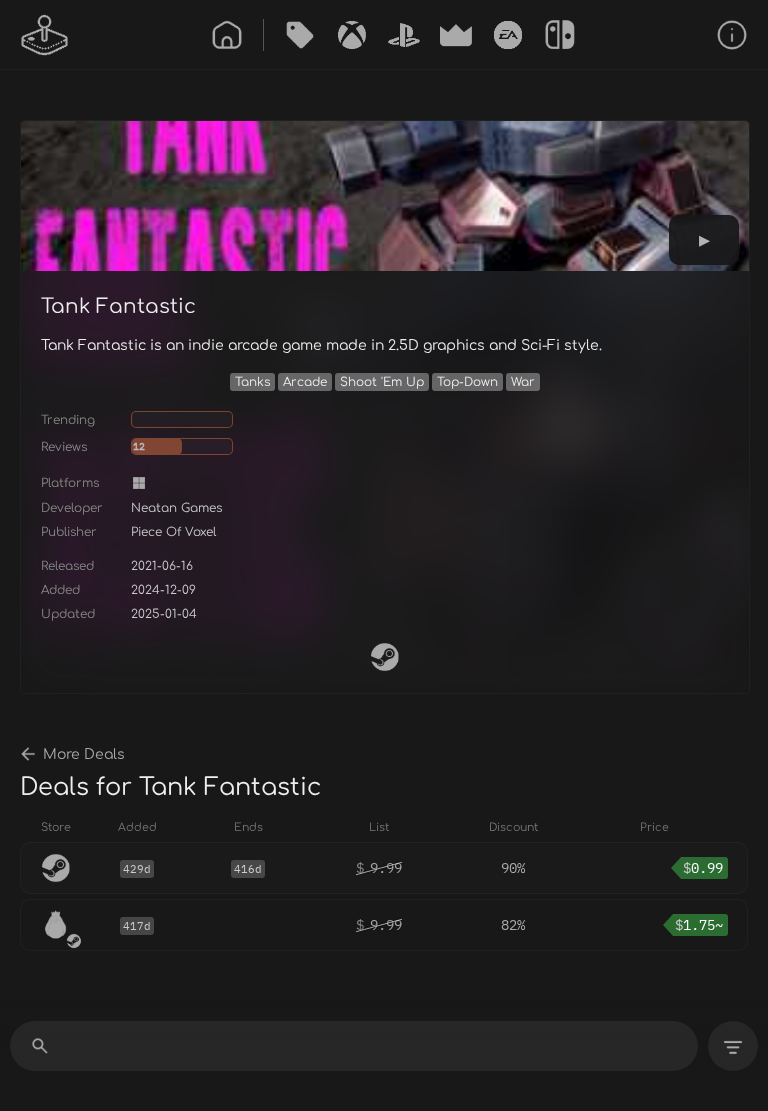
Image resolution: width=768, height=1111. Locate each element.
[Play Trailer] (704, 240)
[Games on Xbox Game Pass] (352, 35)
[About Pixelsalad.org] (732, 35)
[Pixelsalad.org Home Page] (45, 35)
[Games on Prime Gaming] (456, 35)
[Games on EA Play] (508, 35)
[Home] (227, 35)
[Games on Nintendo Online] (560, 35)
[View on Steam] (385, 657)
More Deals (84, 754)
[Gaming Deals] (300, 35)
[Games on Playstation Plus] (404, 35)
